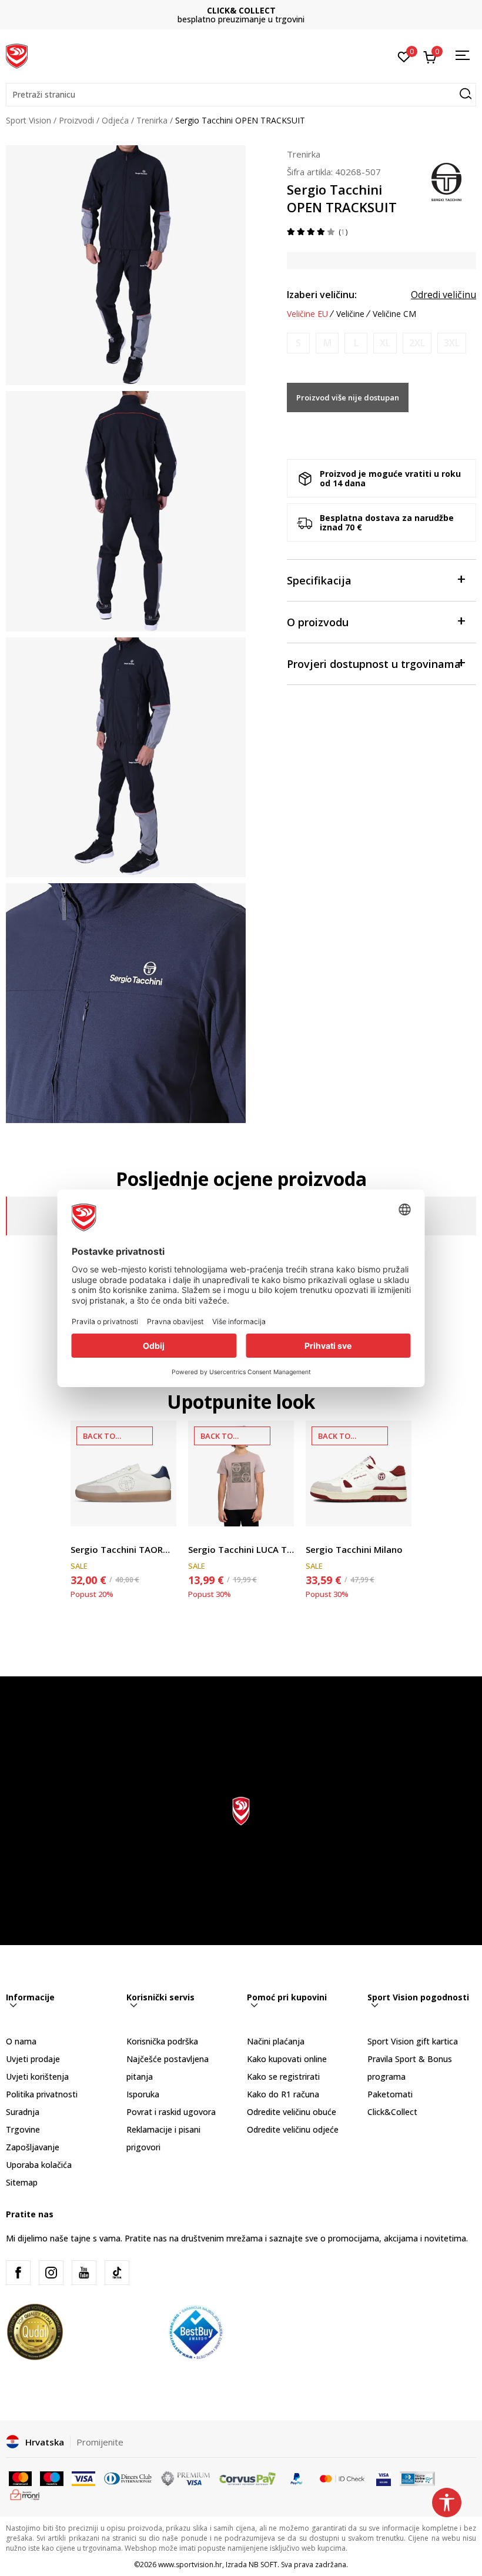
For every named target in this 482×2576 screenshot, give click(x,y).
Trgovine (23, 2129)
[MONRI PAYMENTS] (25, 2494)
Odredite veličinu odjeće (293, 2129)
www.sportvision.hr (190, 2565)
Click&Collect (392, 2112)
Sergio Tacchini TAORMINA (123, 1549)
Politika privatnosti (42, 2094)
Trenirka (152, 120)
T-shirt (200, 1536)
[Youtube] (84, 2273)
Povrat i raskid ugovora (171, 2112)
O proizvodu (318, 622)
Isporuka (143, 2094)
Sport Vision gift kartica (413, 2041)
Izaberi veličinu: (322, 295)
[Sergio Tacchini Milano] (359, 1474)
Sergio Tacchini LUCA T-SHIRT (241, 1549)
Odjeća (115, 120)
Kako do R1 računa (283, 2094)
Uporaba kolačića (39, 2165)
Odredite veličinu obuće (292, 2112)
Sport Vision (29, 120)
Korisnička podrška (162, 2041)
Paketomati (390, 2094)
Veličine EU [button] (307, 314)
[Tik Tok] (117, 2273)
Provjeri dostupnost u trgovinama (374, 664)
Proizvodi (76, 120)
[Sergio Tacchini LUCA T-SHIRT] (241, 1474)
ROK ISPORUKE (241, 10)
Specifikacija (319, 580)
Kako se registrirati (283, 2076)
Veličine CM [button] (394, 314)
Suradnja (23, 2112)
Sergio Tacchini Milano (354, 1549)
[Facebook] (18, 2273)
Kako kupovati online (287, 2059)
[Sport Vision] (17, 55)
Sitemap (22, 2182)
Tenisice (86, 1536)
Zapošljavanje (33, 2147)
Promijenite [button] (100, 2442)
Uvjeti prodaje (33, 2059)
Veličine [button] (350, 314)
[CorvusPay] (247, 2477)
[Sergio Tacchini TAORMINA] (123, 1474)
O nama (21, 2041)
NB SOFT (263, 2565)
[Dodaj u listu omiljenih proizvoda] (160, 1510)
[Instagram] (51, 2273)
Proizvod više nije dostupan (348, 397)
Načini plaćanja (276, 2041)
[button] (241, 95)
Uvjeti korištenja (37, 2076)
